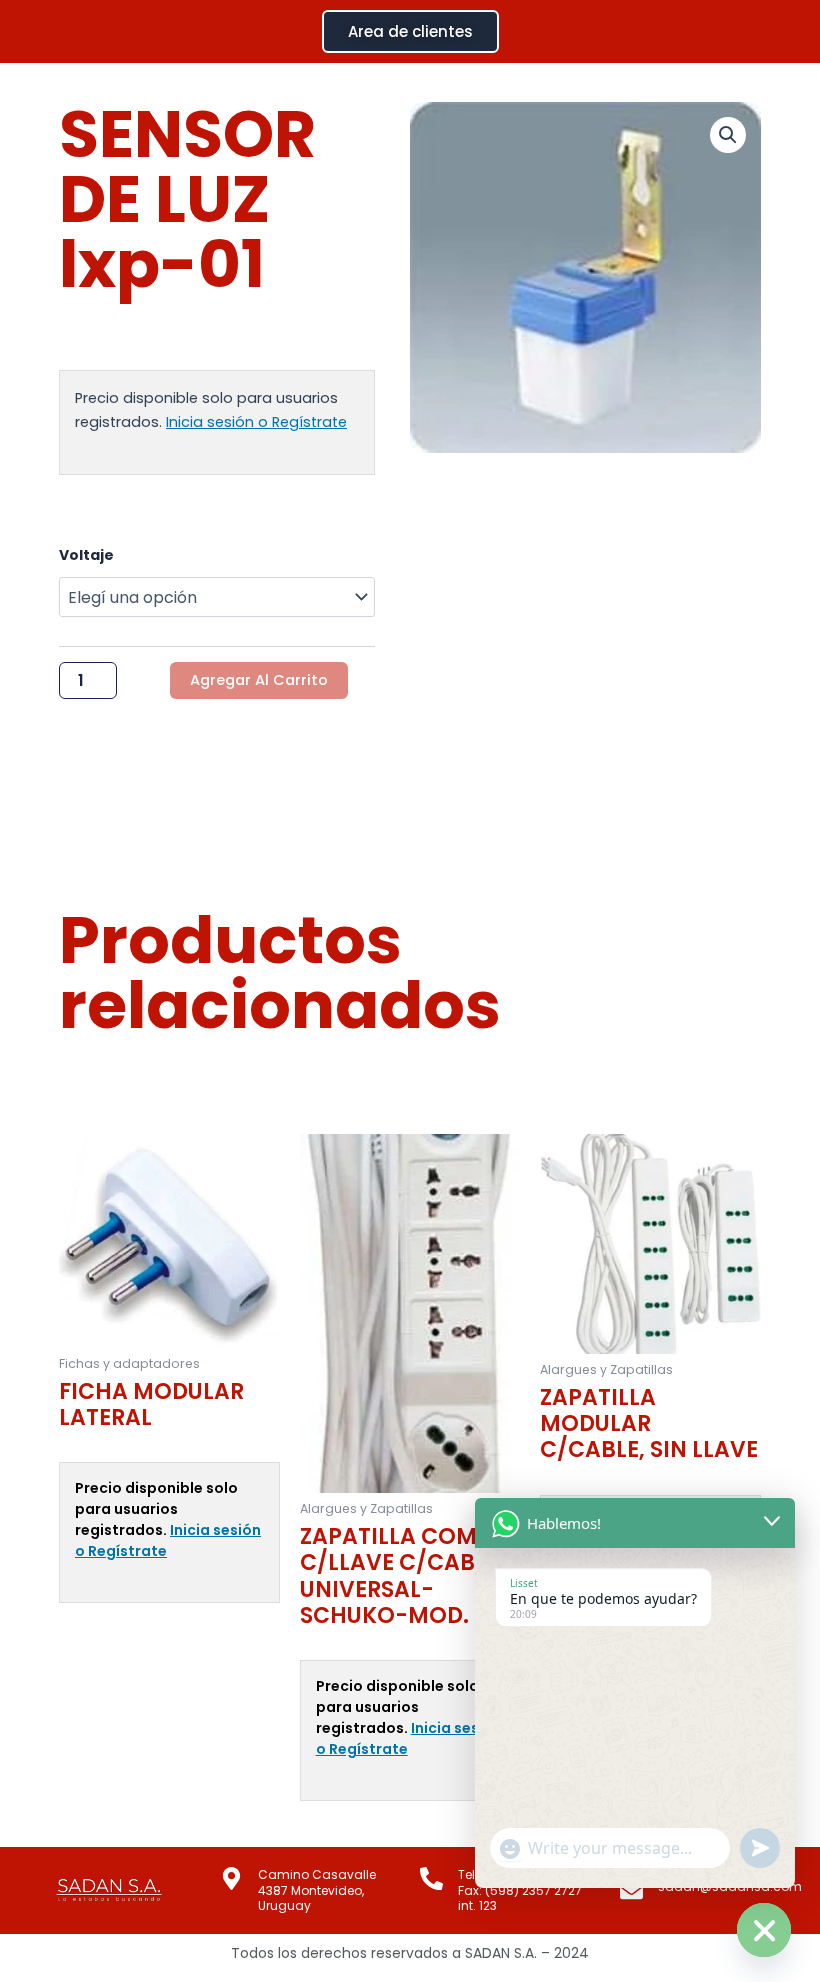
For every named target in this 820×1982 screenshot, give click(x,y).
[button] (728, 135)
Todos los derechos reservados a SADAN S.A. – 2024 (410, 1953)
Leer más (89, 1635)
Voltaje (86, 555)
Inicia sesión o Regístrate (256, 422)
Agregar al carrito (259, 680)
